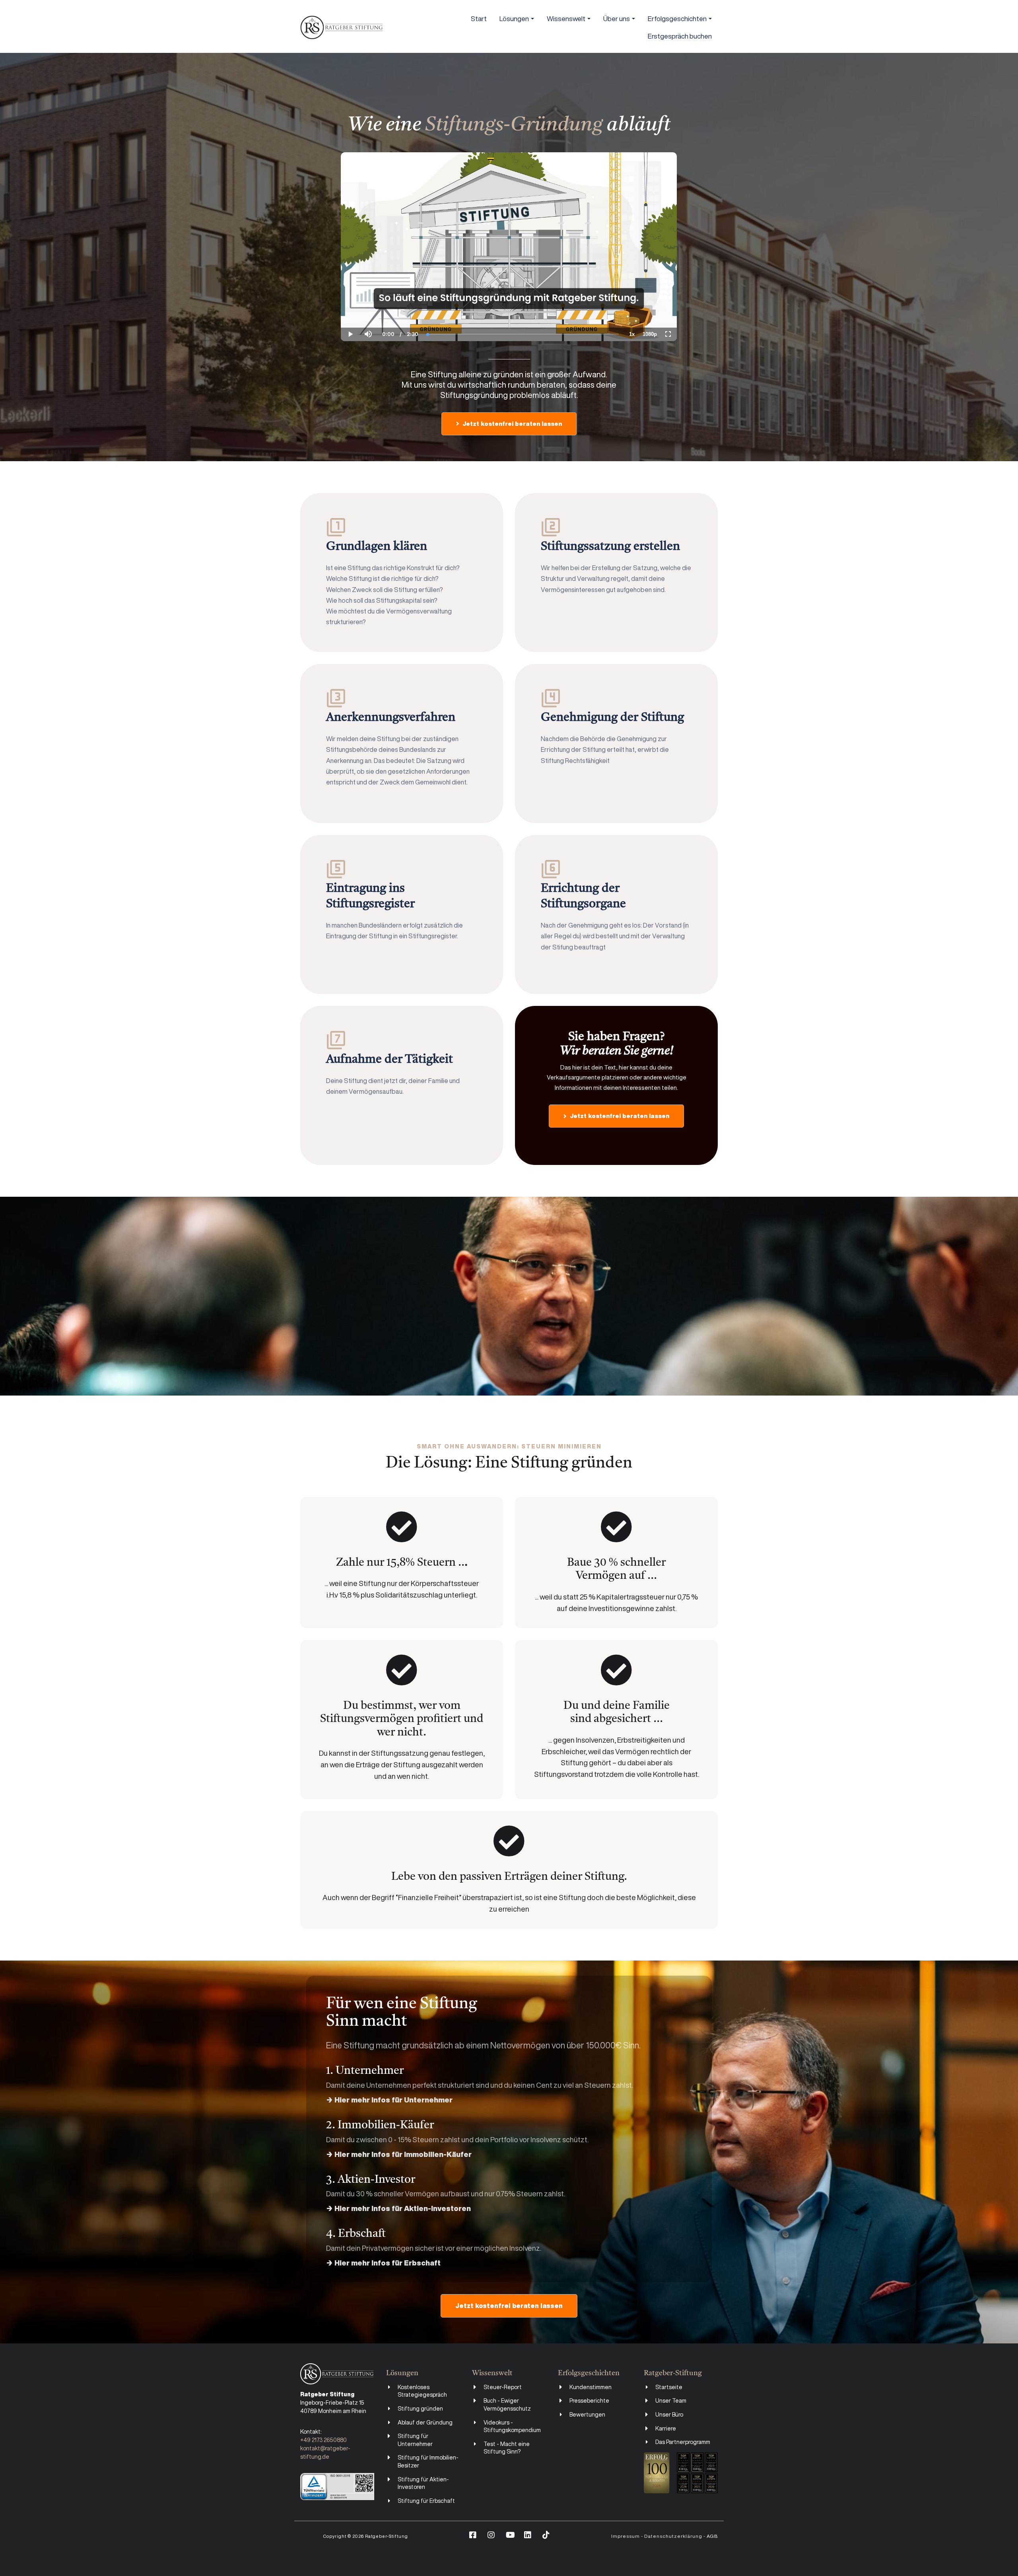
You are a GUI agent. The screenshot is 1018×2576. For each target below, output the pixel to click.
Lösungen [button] (515, 18)
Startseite (669, 2387)
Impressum (626, 2536)
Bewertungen (587, 2415)
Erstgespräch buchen (680, 36)
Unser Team (671, 2401)
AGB (712, 2536)
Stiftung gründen (420, 2409)
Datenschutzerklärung (673, 2536)
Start (479, 18)
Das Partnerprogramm (683, 2442)
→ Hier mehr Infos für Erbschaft (383, 2263)
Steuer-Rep (499, 2387)
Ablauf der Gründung (425, 2423)
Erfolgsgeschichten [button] (678, 18)
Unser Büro (669, 2415)
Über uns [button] (617, 18)
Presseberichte (589, 2401)
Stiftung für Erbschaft (426, 2501)
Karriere (666, 2428)
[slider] (368, 307)
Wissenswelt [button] (567, 18)
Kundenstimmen (591, 2387)
